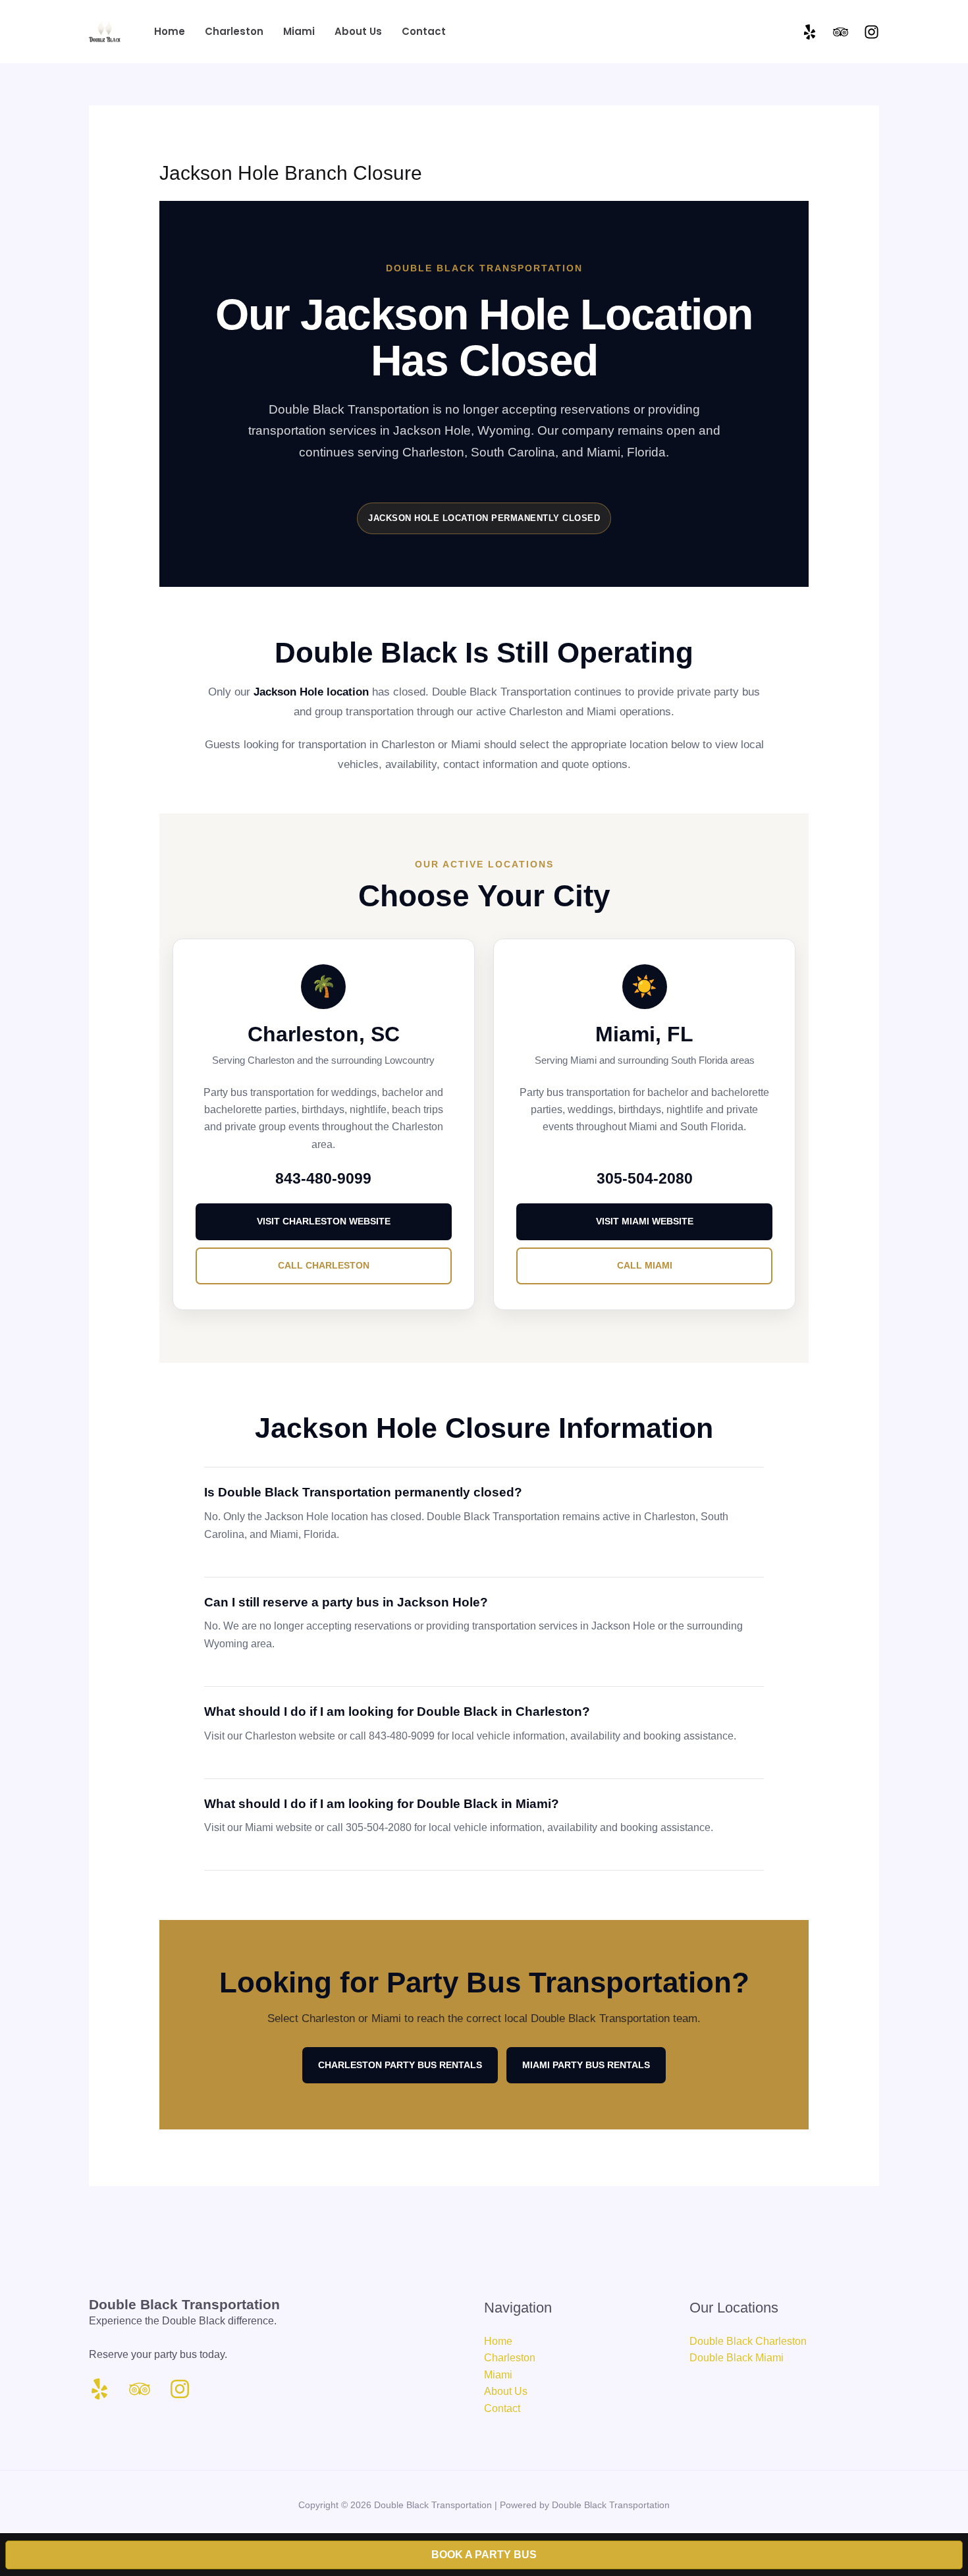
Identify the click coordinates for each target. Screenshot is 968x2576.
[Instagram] (872, 32)
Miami (498, 2375)
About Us (506, 2391)
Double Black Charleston (748, 2341)
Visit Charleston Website (324, 1221)
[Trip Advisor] (841, 32)
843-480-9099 (323, 1179)
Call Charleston (324, 1265)
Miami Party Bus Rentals (586, 2065)
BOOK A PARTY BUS (484, 2555)
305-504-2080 (645, 1179)
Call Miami (645, 1265)
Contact (502, 2408)
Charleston (510, 2358)
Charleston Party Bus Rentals (400, 2065)
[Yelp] (810, 32)
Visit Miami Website (645, 1221)
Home (498, 2341)
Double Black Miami (737, 2358)
